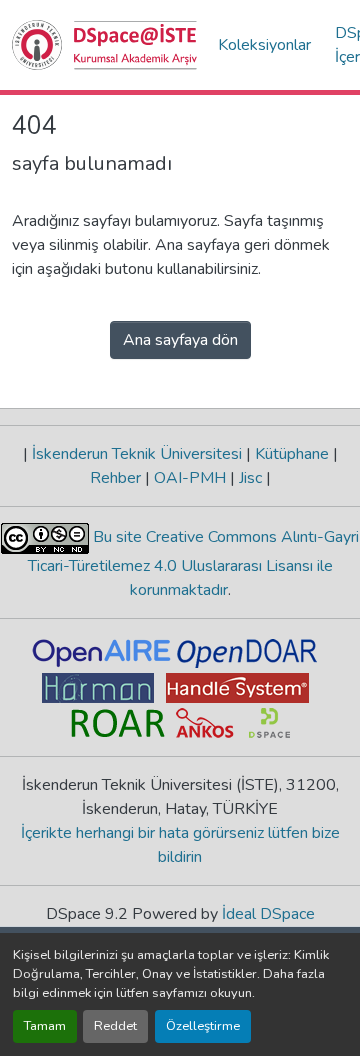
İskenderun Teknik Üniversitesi (137, 454)
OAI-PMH (190, 478)
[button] (105, 45)
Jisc (250, 478)
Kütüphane (292, 454)
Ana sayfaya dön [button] (180, 340)
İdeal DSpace (268, 914)
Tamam (45, 1026)
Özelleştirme (203, 1026)
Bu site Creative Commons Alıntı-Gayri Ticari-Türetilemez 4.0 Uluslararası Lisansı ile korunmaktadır (194, 563)
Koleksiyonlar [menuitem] (264, 45)
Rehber (117, 478)
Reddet (115, 1026)
